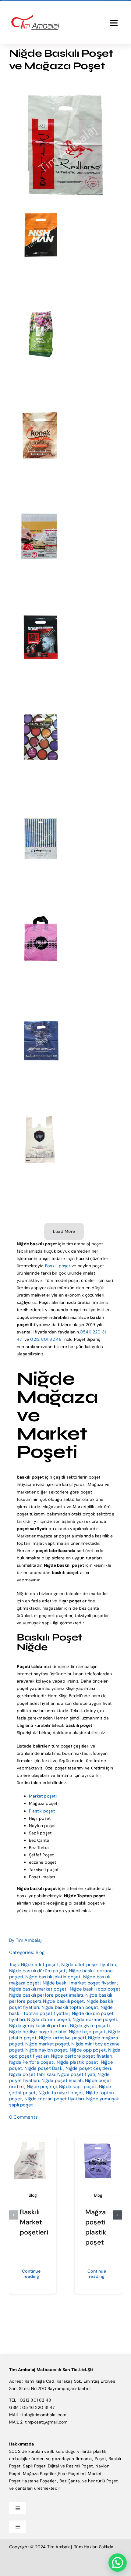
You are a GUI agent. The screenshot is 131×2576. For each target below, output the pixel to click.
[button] (14, 2215)
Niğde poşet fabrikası (32, 2074)
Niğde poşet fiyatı (76, 2074)
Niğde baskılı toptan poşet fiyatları (61, 2010)
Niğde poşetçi (42, 2087)
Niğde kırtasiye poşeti (62, 2038)
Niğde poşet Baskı (44, 2068)
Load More (64, 1231)
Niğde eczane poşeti (95, 2020)
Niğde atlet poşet (40, 1965)
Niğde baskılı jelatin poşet (53, 1977)
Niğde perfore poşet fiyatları (81, 2056)
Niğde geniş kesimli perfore (39, 2026)
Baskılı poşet (58, 1266)
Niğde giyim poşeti (90, 2026)
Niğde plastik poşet (78, 2062)
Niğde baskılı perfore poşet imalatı (46, 1995)
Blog (40, 1952)
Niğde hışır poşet (87, 2032)
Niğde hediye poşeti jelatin (38, 2032)
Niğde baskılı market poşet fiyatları (80, 1983)
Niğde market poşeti (47, 2044)
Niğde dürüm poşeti (49, 2020)
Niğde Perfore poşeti (32, 2062)
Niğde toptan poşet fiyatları (54, 2099)
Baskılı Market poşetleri (34, 2222)
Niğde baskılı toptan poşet (70, 2007)
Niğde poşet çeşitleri (88, 2068)
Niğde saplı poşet (78, 2087)
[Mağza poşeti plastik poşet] (98, 2144)
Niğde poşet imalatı (62, 2080)
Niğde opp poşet (88, 2050)
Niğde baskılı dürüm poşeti (38, 1971)
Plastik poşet (42, 1811)
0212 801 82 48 (46, 1339)
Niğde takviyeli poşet (61, 2093)
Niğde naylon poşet (46, 2050)
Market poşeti (43, 1796)
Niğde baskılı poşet (64, 2001)
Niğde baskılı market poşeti (38, 1989)
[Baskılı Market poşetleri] (33, 2144)
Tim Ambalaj (29, 1940)
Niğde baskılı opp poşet (95, 1989)
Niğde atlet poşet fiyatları (89, 1965)
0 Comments (23, 2117)
